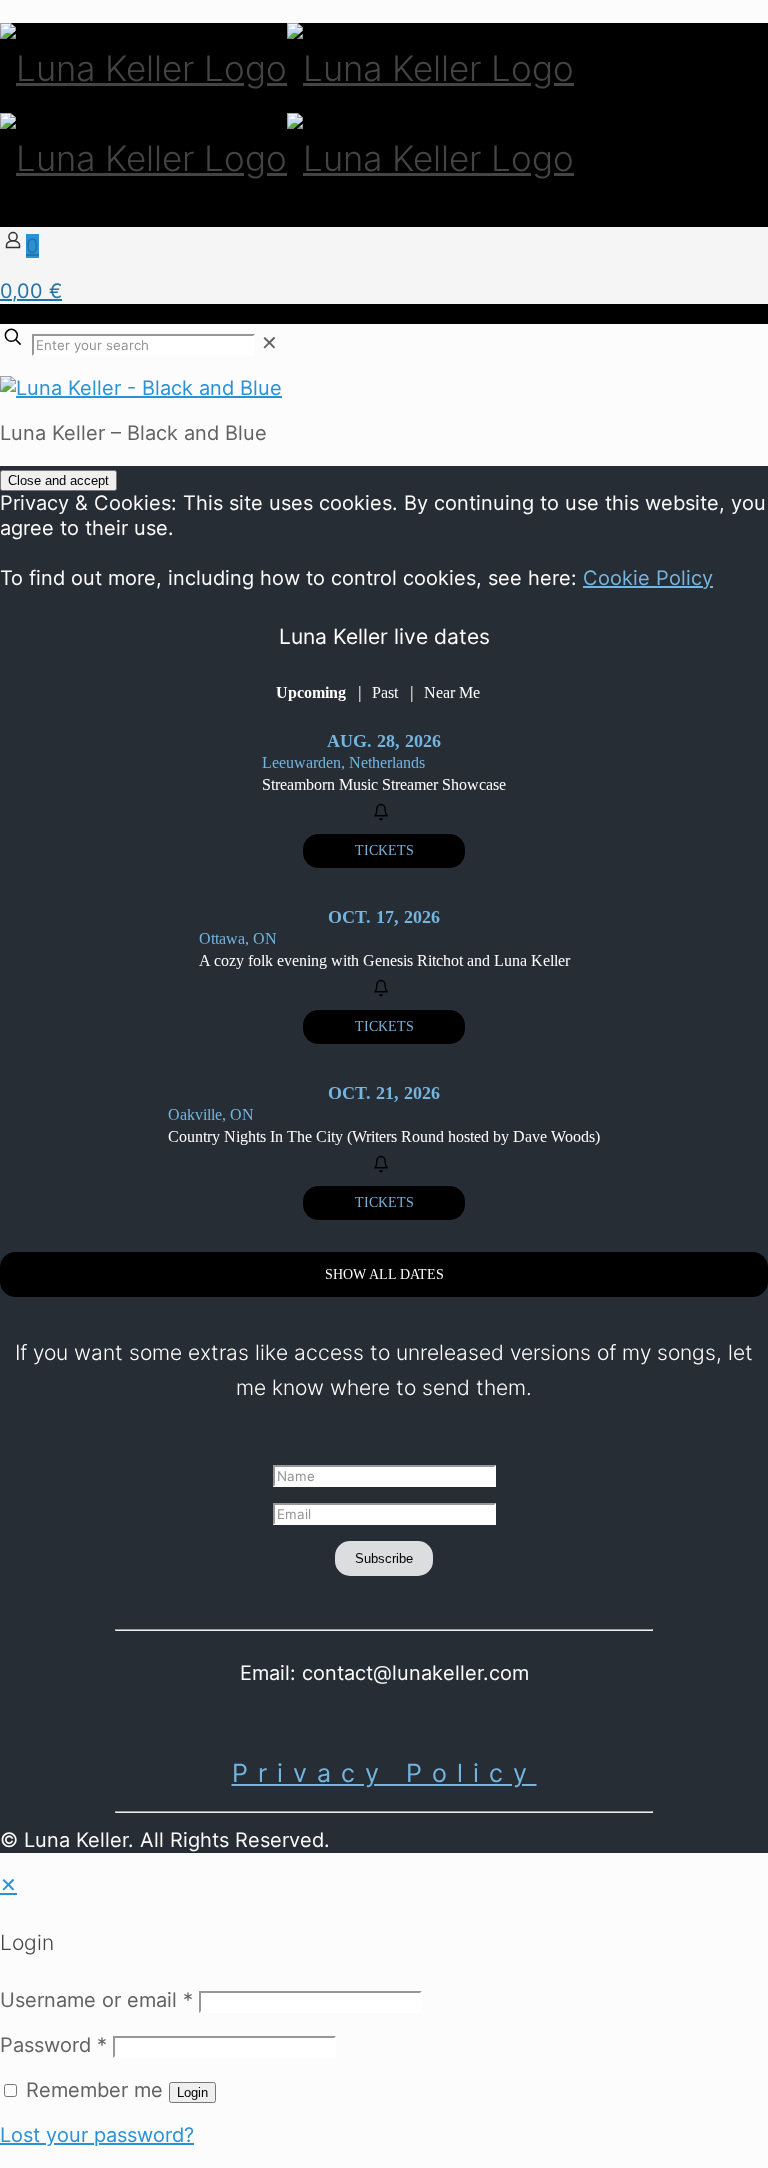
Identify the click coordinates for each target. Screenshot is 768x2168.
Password (53, 2045)
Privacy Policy (384, 1773)
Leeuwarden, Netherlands (343, 762)
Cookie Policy (648, 578)
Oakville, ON (211, 1114)
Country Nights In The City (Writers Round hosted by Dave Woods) (384, 1136)
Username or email (96, 2000)
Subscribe (384, 1558)
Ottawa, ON (238, 938)
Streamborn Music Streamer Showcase (384, 784)
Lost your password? (97, 2135)
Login (192, 2092)
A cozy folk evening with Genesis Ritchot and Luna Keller (384, 960)
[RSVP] (384, 812)
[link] (269, 343)
